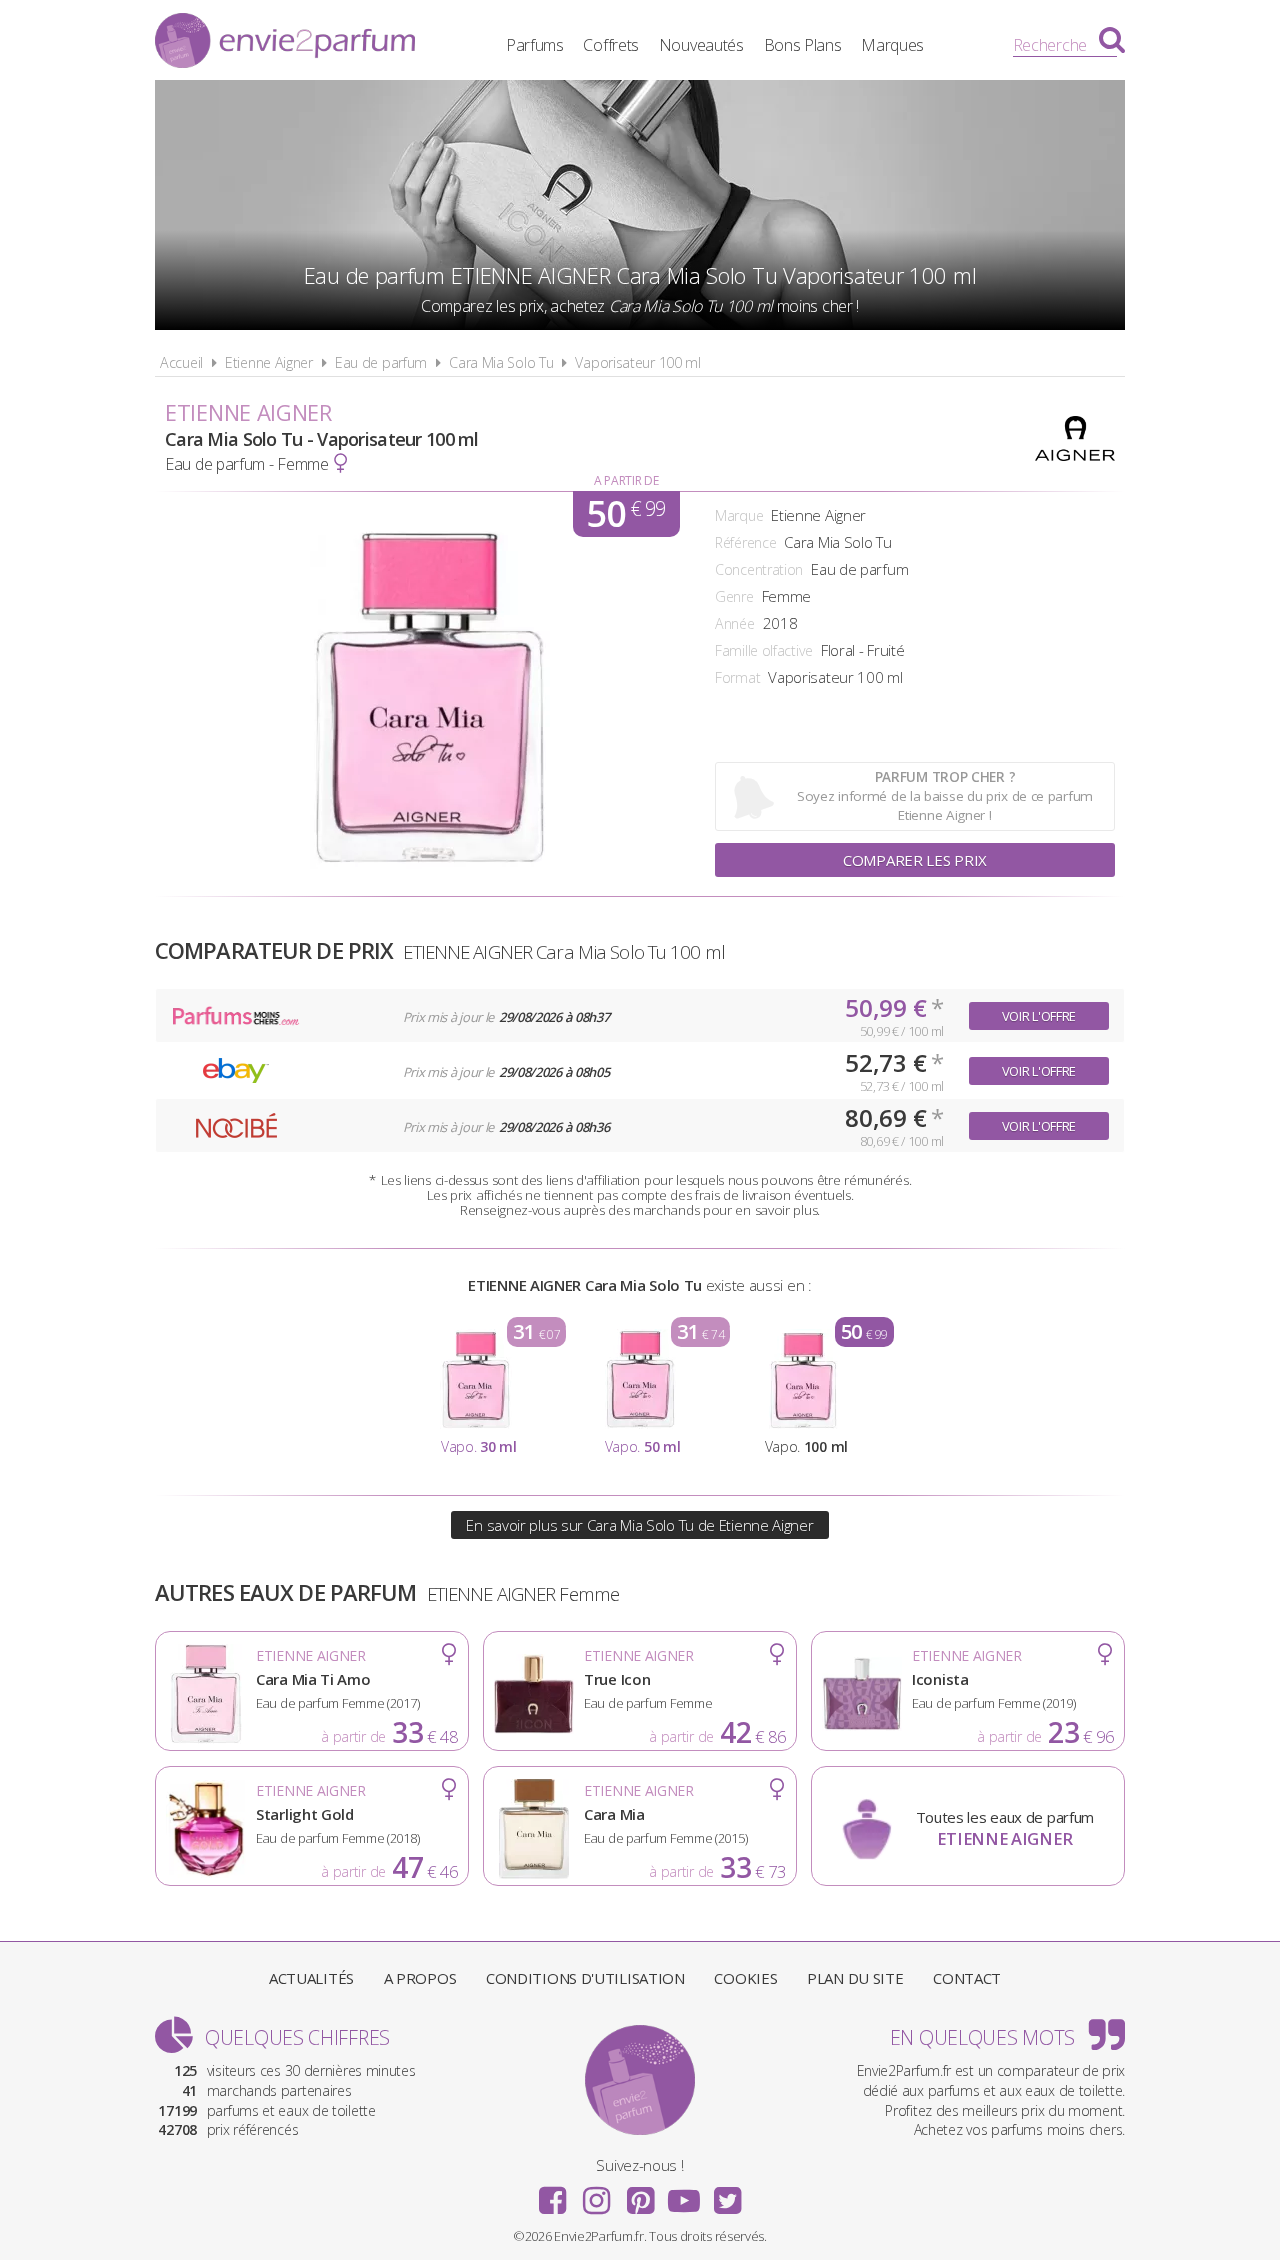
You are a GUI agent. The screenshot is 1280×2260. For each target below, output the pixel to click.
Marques (892, 45)
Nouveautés (701, 45)
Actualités (311, 1978)
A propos (420, 1978)
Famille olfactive (764, 650)
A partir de (626, 480)
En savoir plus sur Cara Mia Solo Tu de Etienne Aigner (639, 1525)
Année (735, 623)
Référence (745, 542)
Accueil (181, 362)
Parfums (535, 45)
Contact (967, 1978)
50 (625, 514)
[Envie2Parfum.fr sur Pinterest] (640, 2194)
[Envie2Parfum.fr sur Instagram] (596, 2194)
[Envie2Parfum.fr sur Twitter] (727, 2194)
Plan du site (855, 1978)
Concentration (759, 569)
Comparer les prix (915, 860)
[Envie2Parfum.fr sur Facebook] (553, 2194)
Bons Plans (803, 45)
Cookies (745, 1978)
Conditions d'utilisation (585, 1978)
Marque (739, 515)
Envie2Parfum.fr (285, 43)
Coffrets (611, 45)
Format (737, 677)
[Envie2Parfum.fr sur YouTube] (684, 2194)
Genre (734, 596)
